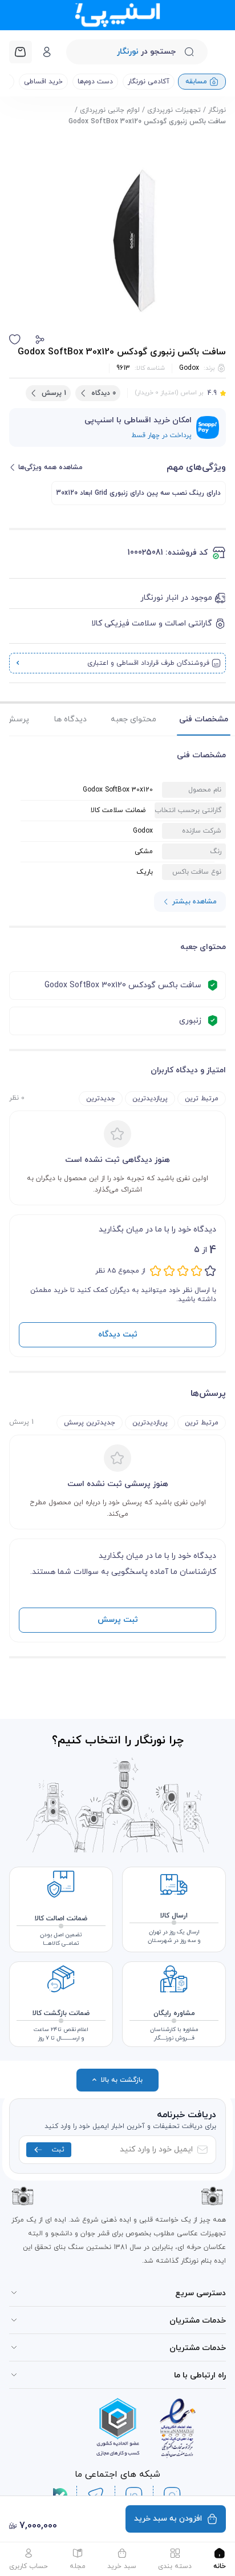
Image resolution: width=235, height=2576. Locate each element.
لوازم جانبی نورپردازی (110, 110)
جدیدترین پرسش (90, 1423)
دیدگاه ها (70, 719)
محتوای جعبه (133, 719)
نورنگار (217, 110)
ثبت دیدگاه (118, 1335)
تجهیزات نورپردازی (174, 110)
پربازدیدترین (150, 1099)
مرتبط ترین (202, 1099)
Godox (189, 368)
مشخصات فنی (204, 719)
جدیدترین (101, 1099)
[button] (40, 340)
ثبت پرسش (118, 1620)
